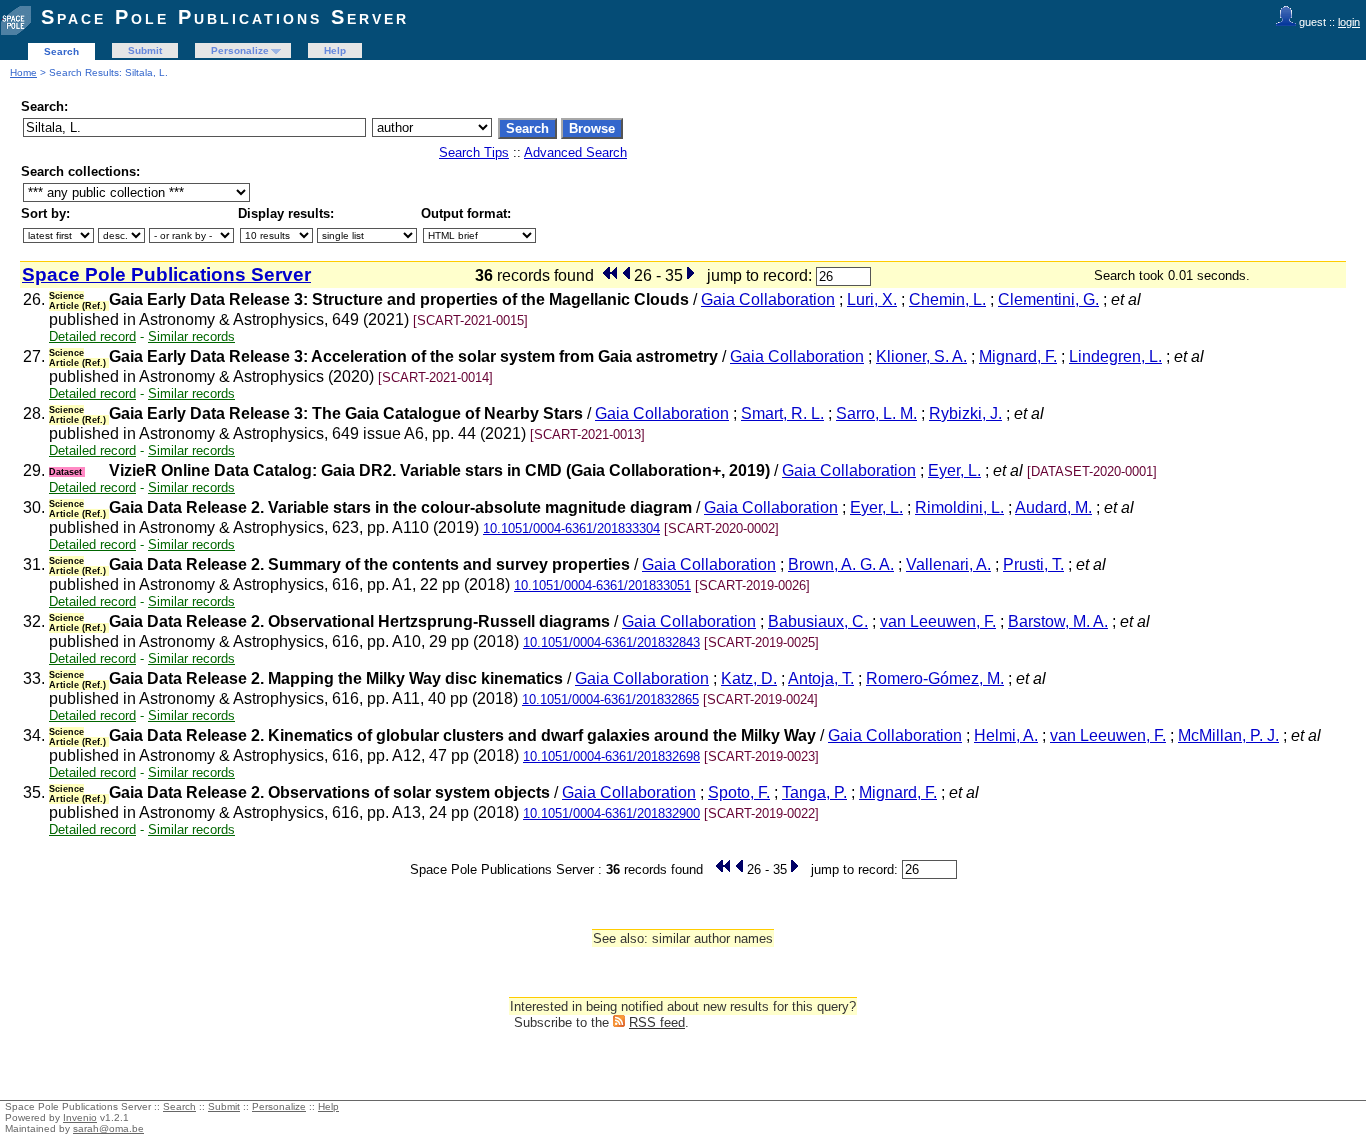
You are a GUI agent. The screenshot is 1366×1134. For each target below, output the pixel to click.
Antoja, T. (821, 678)
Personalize (240, 50)
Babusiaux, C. (818, 621)
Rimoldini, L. (959, 507)
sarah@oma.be (108, 1128)
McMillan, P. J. (1228, 735)
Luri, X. (872, 299)
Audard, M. (1053, 507)
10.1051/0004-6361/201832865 (610, 699)
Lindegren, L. (1115, 356)
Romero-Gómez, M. (935, 678)
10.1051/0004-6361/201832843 (611, 642)
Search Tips (474, 152)
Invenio (80, 1117)
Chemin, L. (947, 299)
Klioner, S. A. (921, 356)
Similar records (191, 336)
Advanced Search (575, 152)
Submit (145, 50)
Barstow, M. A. (1058, 621)
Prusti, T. (1033, 564)
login (1349, 22)
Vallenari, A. (948, 564)
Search (61, 51)
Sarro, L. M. (876, 413)
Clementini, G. (1048, 299)
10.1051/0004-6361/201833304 (571, 528)
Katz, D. (749, 678)
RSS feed (657, 1022)
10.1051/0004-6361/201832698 (611, 756)
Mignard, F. (1018, 356)
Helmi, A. (1006, 735)
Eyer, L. (954, 470)
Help (335, 50)
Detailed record (92, 336)
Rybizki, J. (965, 413)
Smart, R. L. (782, 413)
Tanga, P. (814, 792)
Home (23, 72)
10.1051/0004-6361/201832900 (611, 813)
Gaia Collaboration (768, 299)
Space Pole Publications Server (225, 17)
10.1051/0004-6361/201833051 (602, 585)
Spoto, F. (739, 792)
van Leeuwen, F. (938, 621)
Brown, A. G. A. (841, 564)
